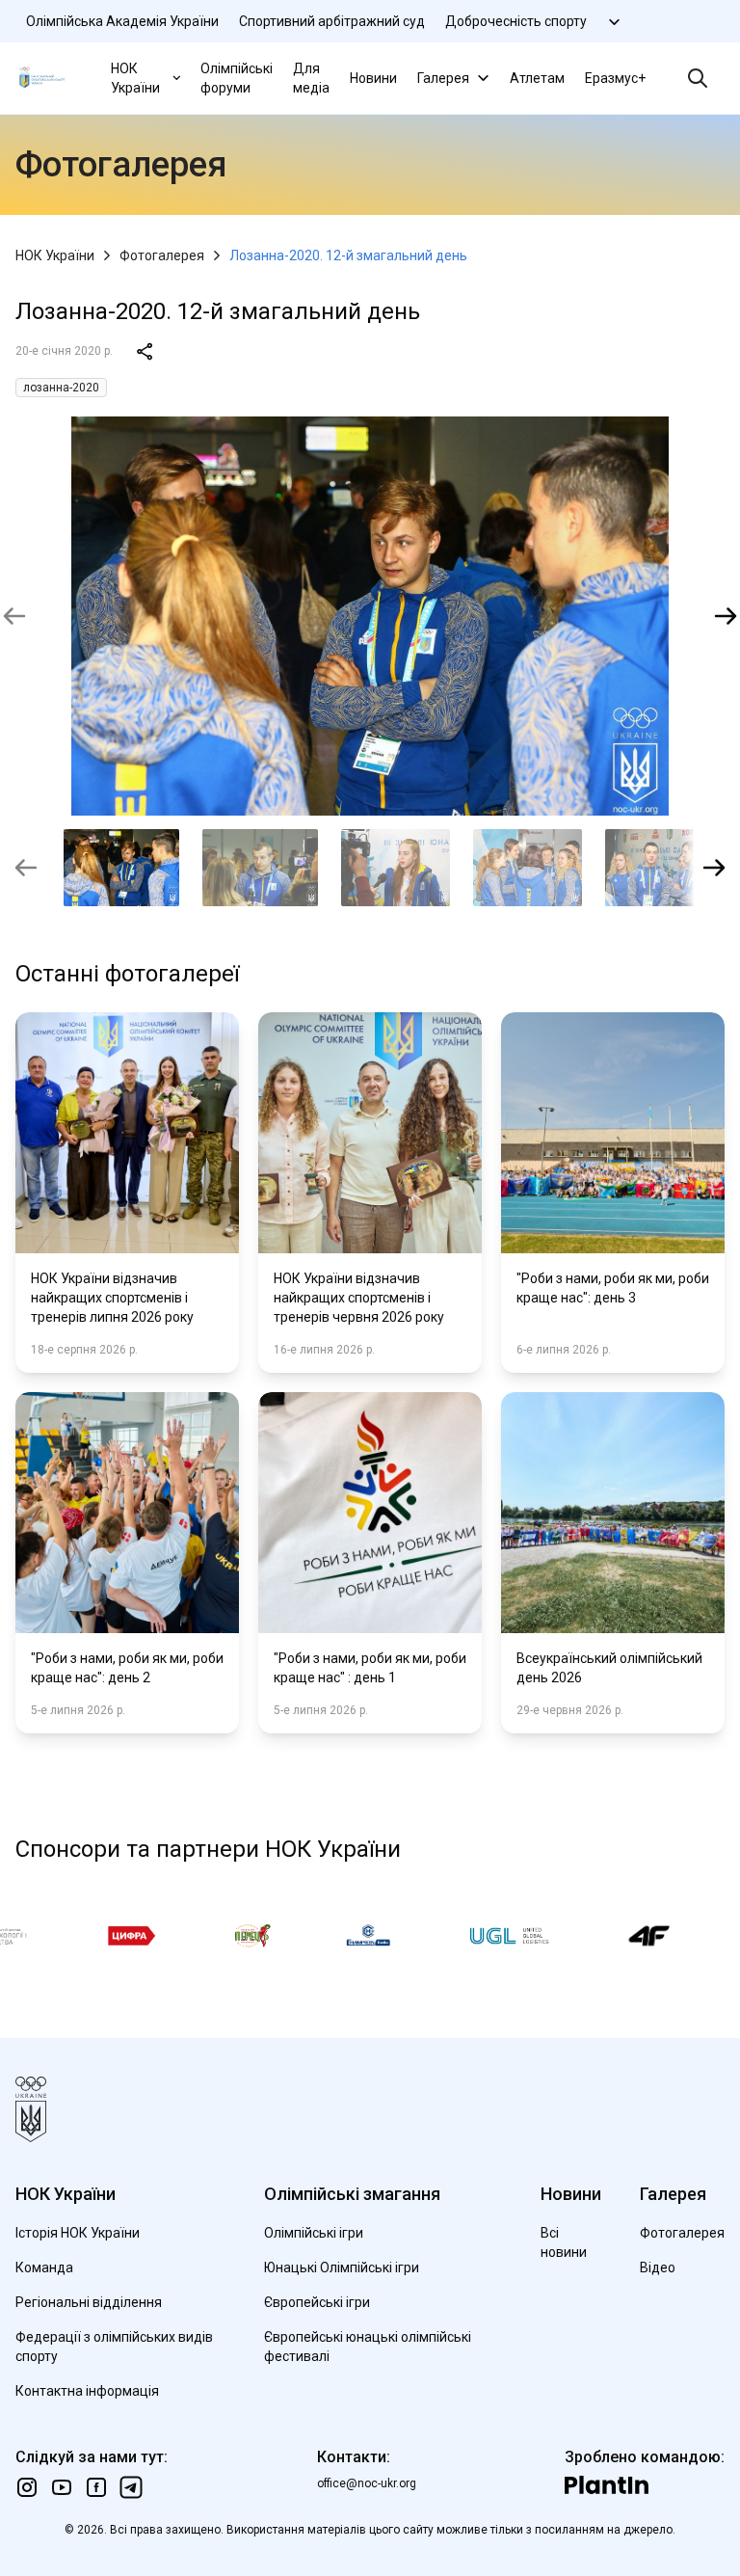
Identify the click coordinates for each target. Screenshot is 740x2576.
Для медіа (311, 78)
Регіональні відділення (89, 2302)
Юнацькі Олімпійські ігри (342, 2267)
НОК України (135, 78)
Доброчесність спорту (516, 21)
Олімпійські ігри (314, 2233)
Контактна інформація (87, 2391)
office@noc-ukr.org (367, 2483)
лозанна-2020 (61, 388)
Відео (658, 2267)
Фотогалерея (162, 255)
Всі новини (564, 2242)
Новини (373, 78)
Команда (44, 2267)
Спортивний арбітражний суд (332, 21)
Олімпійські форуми (237, 78)
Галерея (443, 78)
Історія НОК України (78, 2233)
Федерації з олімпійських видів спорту (114, 2347)
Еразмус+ (615, 78)
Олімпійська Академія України (122, 21)
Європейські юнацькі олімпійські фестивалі (368, 2347)
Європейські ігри (317, 2302)
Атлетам (537, 78)
